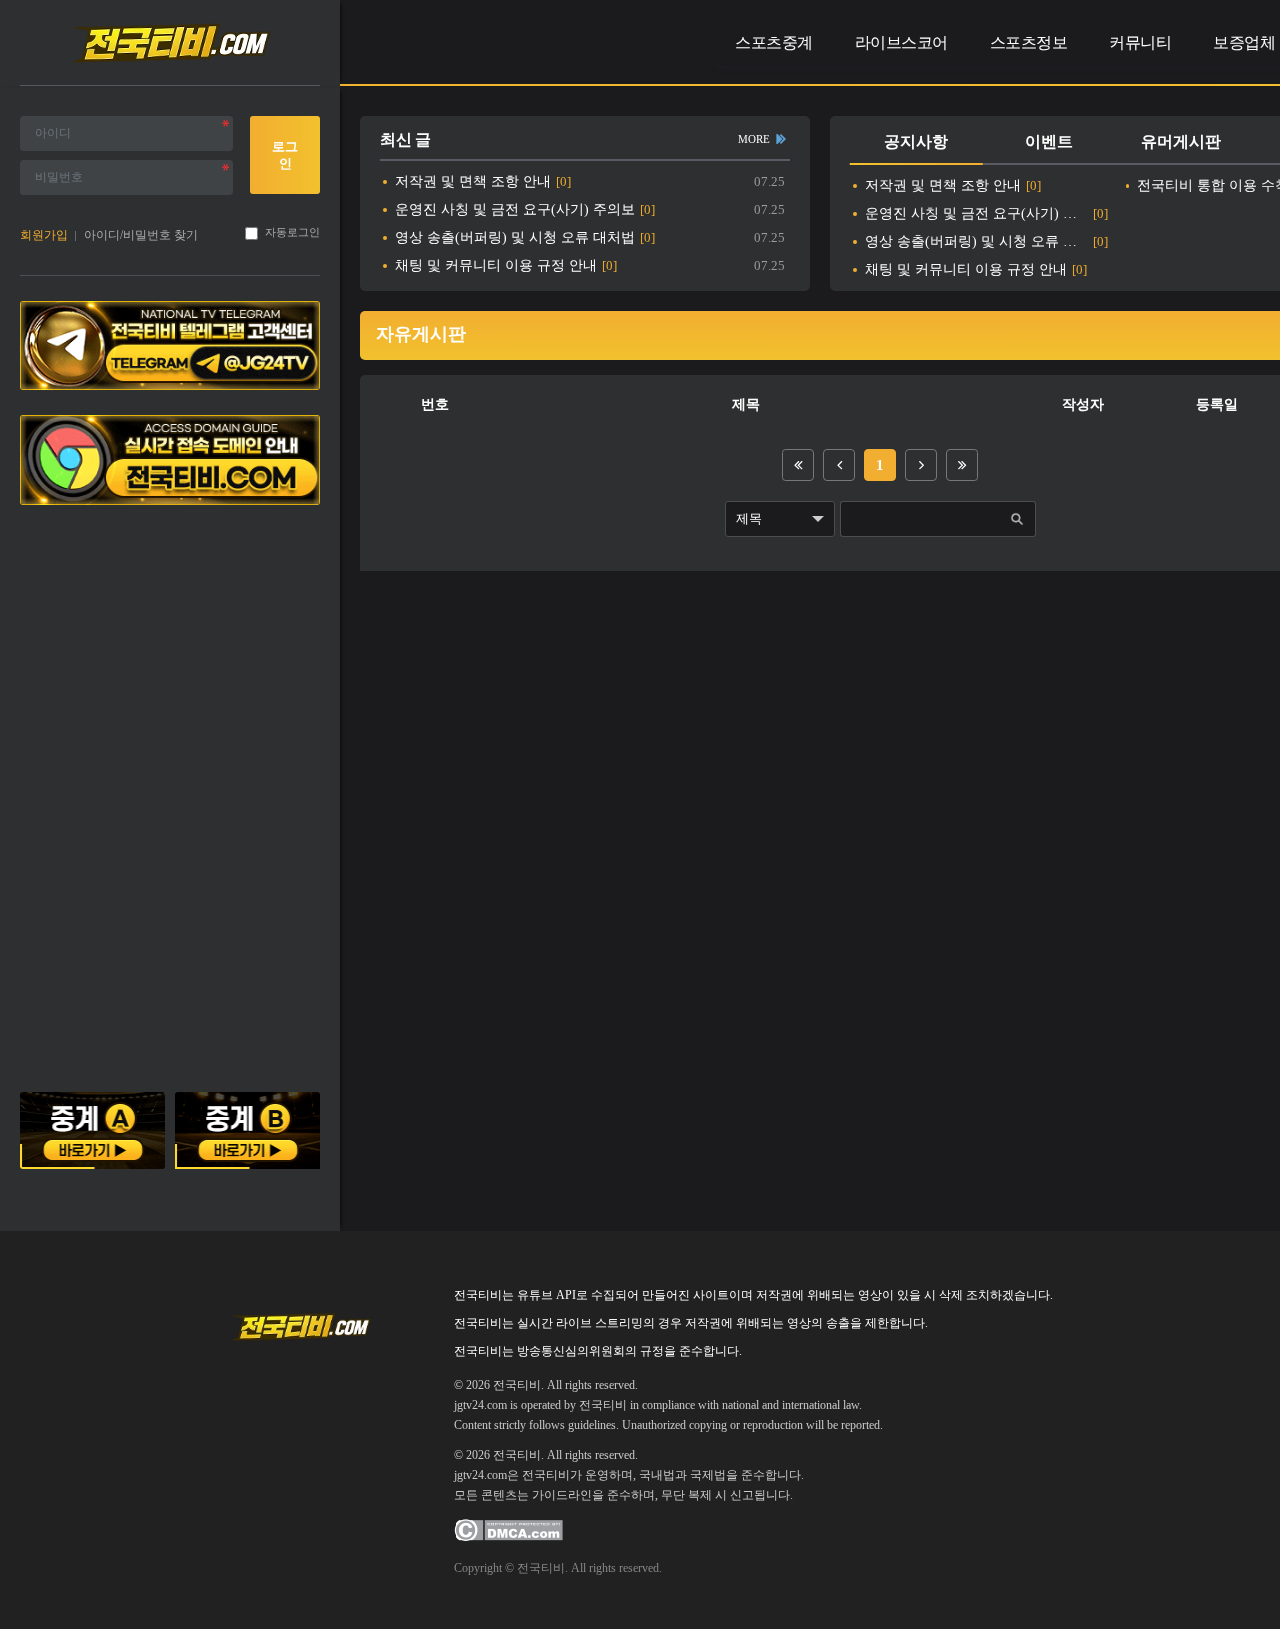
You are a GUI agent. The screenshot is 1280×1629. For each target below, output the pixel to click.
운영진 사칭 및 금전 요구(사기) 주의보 (515, 209)
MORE (754, 139)
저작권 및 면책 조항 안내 (473, 181)
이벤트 (1049, 141)
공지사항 (916, 141)
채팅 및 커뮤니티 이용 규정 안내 (496, 265)
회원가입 (44, 235)
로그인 (285, 155)
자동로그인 (292, 232)
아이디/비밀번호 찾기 (141, 235)
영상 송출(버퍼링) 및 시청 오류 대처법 (515, 237)
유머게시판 (1181, 141)
